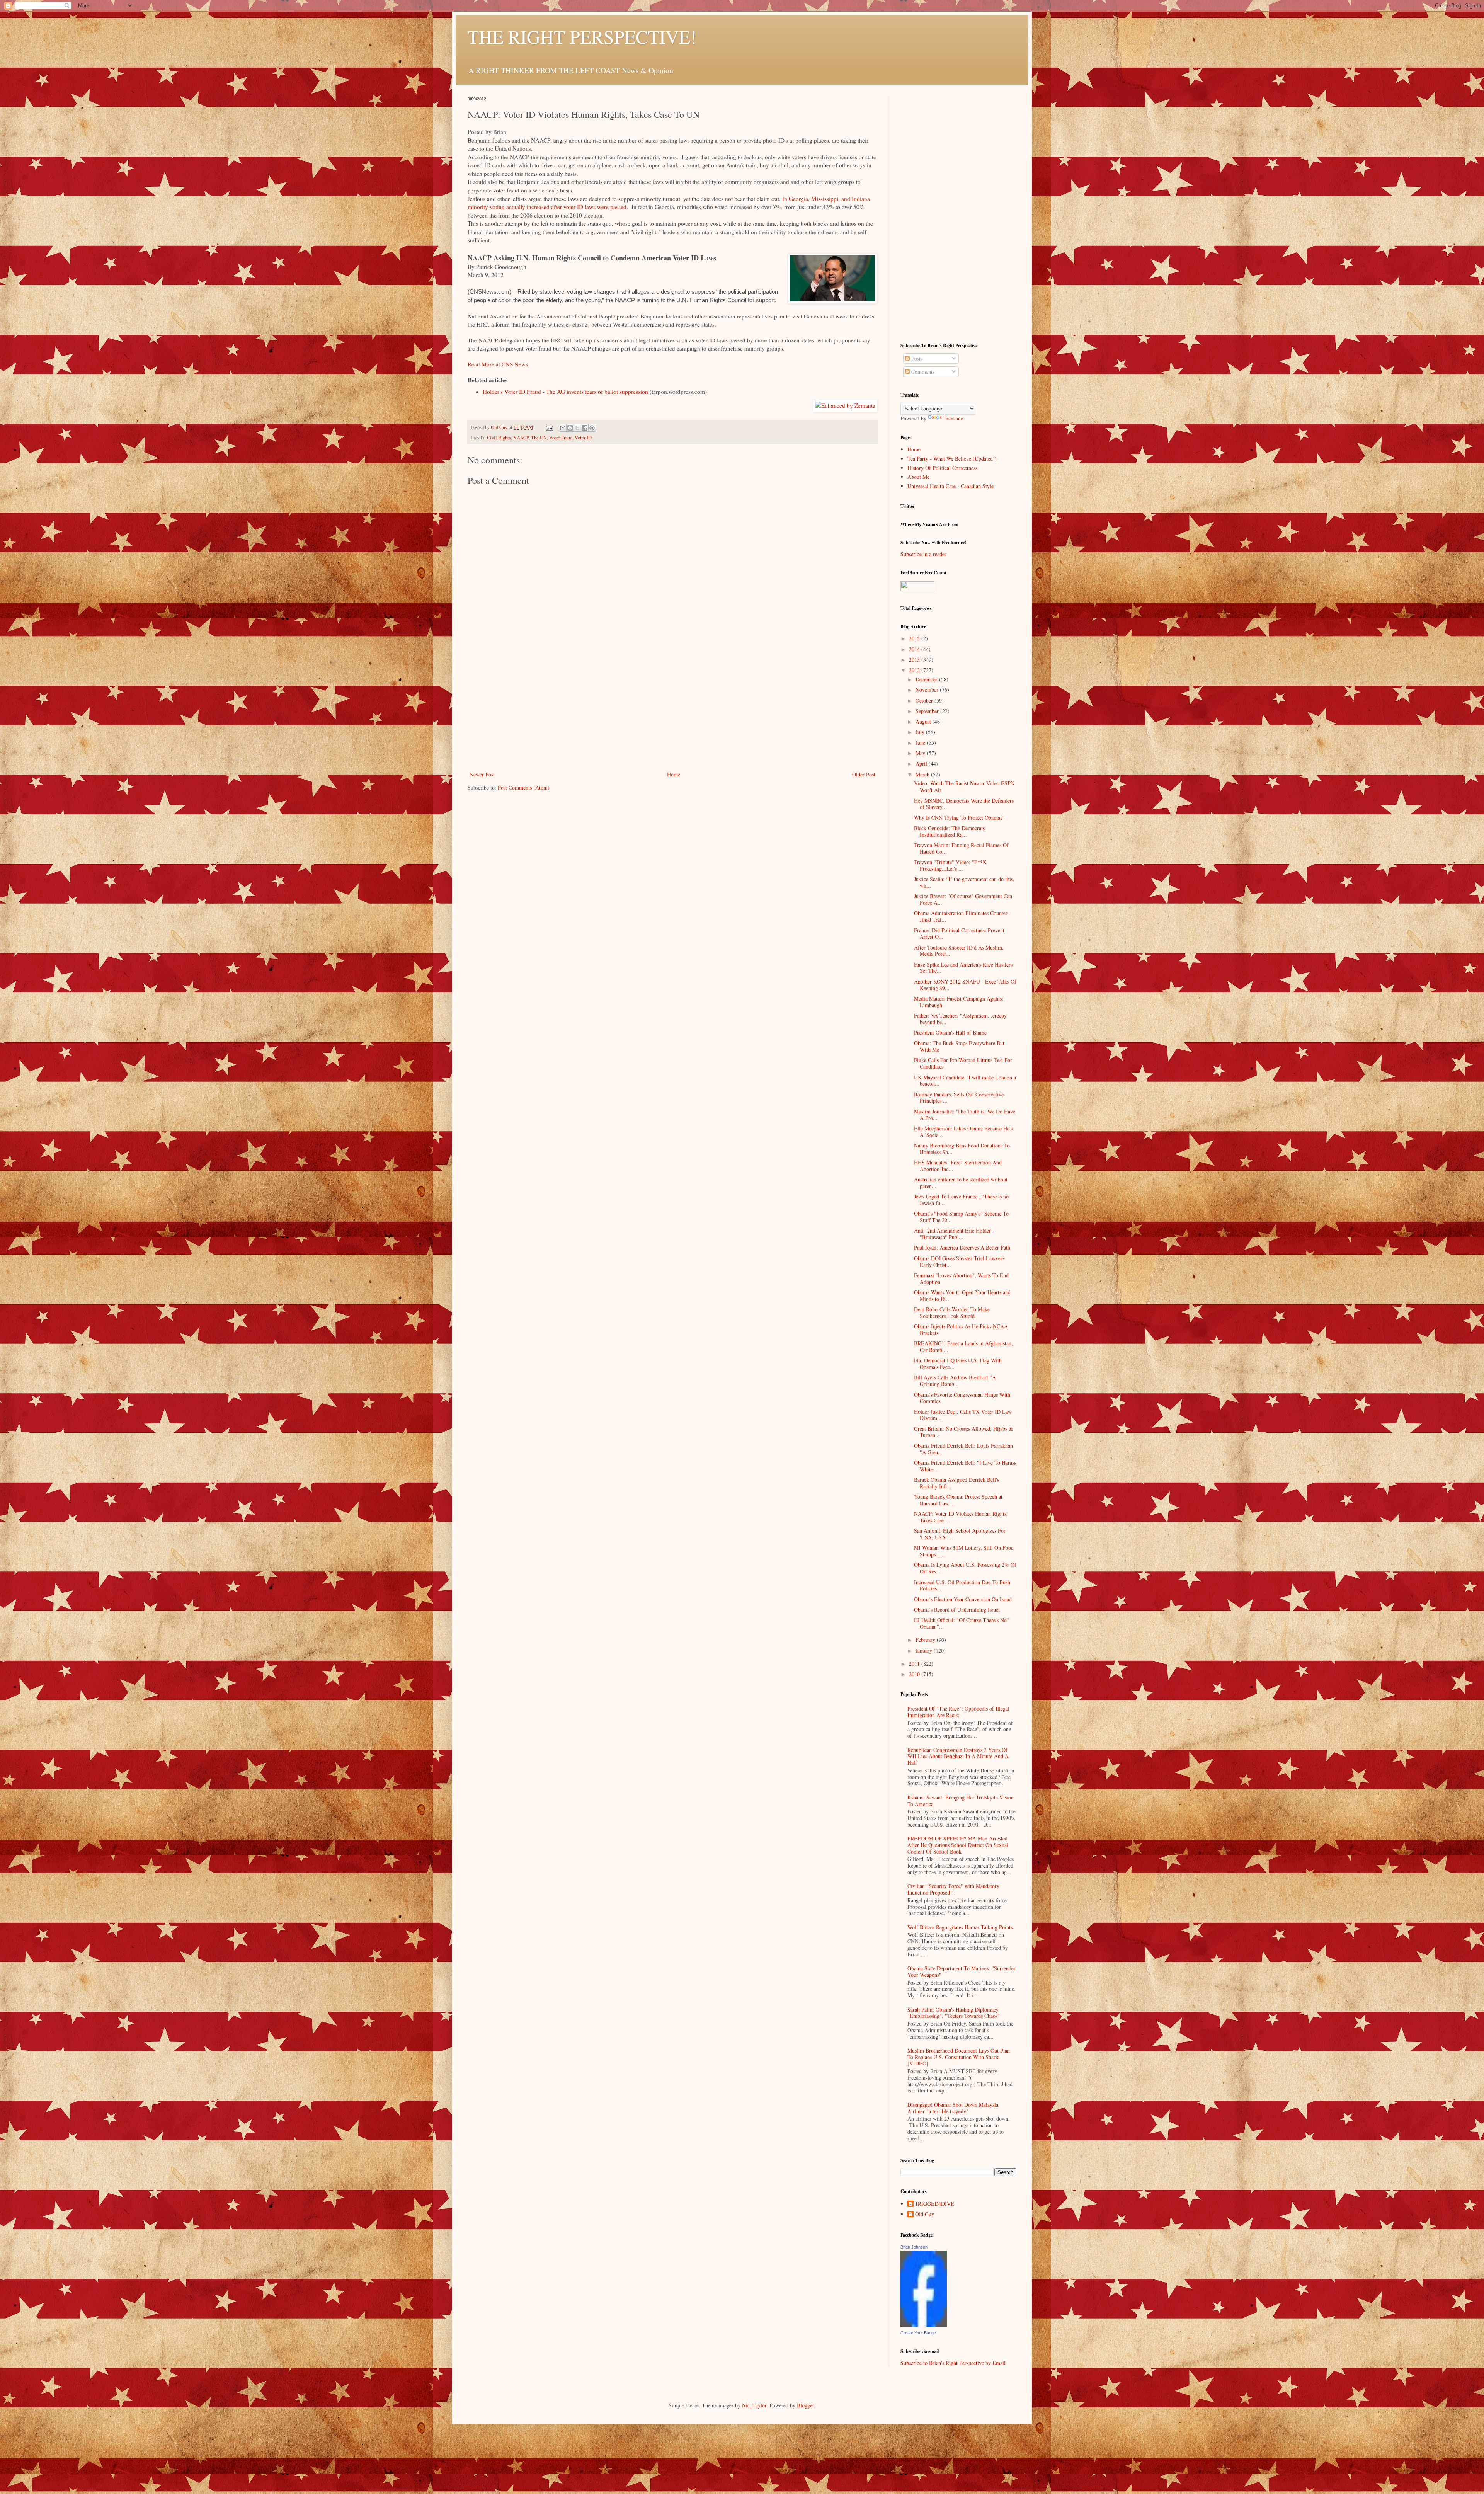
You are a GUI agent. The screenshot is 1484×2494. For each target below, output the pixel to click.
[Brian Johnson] (924, 2325)
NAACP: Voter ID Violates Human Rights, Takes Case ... (961, 1517)
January (925, 1650)
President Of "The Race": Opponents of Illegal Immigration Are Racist (958, 1712)
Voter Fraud (561, 438)
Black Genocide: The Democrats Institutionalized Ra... (949, 831)
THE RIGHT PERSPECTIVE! (582, 36)
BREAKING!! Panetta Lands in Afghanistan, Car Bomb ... (963, 1347)
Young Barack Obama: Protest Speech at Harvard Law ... (958, 1500)
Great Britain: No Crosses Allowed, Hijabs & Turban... (963, 1432)
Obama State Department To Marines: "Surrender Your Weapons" (962, 1971)
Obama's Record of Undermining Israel (957, 1610)
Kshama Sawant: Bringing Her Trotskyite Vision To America (961, 1801)
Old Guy (925, 2214)
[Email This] (563, 428)
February (926, 1640)
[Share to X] (577, 428)
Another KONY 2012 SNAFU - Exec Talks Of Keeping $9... (965, 985)
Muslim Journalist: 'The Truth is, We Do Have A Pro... (965, 1115)
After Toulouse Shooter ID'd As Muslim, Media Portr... (959, 951)
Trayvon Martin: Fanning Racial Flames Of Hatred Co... (961, 848)
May (921, 753)
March (923, 774)
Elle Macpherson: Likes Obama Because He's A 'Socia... (963, 1132)
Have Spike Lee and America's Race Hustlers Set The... (963, 968)
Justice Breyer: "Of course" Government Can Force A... (963, 899)
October (925, 701)
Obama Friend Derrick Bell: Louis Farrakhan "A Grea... (963, 1449)
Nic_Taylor (754, 2405)
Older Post (864, 774)
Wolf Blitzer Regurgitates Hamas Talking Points (960, 1927)
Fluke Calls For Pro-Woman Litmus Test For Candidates (963, 1063)
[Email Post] (549, 427)
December (927, 679)
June (921, 743)
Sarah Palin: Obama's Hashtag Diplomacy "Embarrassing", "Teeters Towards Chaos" (954, 2013)
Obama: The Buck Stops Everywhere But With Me (959, 1046)
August (924, 721)
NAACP (521, 438)
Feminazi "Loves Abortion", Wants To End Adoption (961, 1278)
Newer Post (482, 774)
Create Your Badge (918, 2333)
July (921, 732)
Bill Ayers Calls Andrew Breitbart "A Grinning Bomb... (955, 1381)
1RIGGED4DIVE (935, 2204)
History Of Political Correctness (942, 468)
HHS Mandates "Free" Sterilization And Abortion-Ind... (958, 1166)
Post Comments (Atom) (524, 787)
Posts (916, 358)
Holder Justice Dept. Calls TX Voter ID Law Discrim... (963, 1415)
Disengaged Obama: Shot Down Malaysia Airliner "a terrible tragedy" (953, 2108)
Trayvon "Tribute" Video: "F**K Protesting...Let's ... (950, 865)
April (922, 764)
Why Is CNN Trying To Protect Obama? (958, 818)
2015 (915, 638)
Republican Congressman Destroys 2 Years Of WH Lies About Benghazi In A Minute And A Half (958, 1756)
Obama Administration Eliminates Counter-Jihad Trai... (962, 916)
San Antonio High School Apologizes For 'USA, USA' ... (960, 1534)
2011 (915, 1664)
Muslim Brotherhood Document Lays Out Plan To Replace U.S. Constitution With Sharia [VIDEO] (959, 2057)
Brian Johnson (914, 2247)
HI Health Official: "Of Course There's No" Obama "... (962, 1623)
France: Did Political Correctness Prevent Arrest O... (959, 933)
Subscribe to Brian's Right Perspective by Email (953, 2363)
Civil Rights (499, 438)
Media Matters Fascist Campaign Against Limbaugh (959, 1002)
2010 (915, 1674)
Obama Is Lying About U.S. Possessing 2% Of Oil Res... (965, 1568)
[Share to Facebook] (585, 428)
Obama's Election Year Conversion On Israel (963, 1599)
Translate (953, 418)
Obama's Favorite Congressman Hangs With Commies (962, 1398)
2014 (915, 649)
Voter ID (583, 438)
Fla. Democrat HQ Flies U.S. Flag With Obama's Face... (958, 1364)
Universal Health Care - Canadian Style (950, 486)
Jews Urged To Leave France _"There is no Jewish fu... (961, 1200)
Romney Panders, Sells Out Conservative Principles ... (959, 1098)
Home (674, 774)
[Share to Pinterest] (592, 428)
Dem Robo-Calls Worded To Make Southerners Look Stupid (952, 1313)
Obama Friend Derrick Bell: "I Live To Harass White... (965, 1466)
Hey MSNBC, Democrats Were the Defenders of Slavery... (964, 804)
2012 (915, 670)
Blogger (805, 2405)
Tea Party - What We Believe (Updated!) (952, 459)
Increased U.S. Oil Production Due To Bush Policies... (962, 1585)
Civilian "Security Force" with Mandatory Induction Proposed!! (953, 1889)
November (928, 690)
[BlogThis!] (570, 428)
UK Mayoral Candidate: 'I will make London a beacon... (965, 1081)
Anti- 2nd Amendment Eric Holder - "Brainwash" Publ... (954, 1234)
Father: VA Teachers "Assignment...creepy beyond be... (960, 1019)
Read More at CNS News (498, 364)
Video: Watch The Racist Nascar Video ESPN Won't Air (964, 787)
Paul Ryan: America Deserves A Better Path (962, 1247)
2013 (915, 660)
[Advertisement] (672, 712)
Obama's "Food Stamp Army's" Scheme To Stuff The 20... (961, 1217)
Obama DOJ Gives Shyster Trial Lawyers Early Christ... (959, 1261)
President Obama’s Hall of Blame (950, 1032)
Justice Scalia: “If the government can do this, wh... (964, 882)
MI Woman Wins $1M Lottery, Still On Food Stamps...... (964, 1551)
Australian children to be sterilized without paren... (961, 1183)
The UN (539, 438)
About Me (918, 477)
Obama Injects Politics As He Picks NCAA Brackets (961, 1330)
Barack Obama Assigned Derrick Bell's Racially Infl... (956, 1483)
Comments (922, 372)
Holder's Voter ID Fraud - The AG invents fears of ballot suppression (565, 392)
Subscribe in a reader (923, 554)
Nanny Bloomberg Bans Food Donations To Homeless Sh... (962, 1149)
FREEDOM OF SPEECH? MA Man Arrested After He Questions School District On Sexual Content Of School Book (958, 1845)
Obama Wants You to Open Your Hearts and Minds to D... (962, 1296)
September (928, 711)
